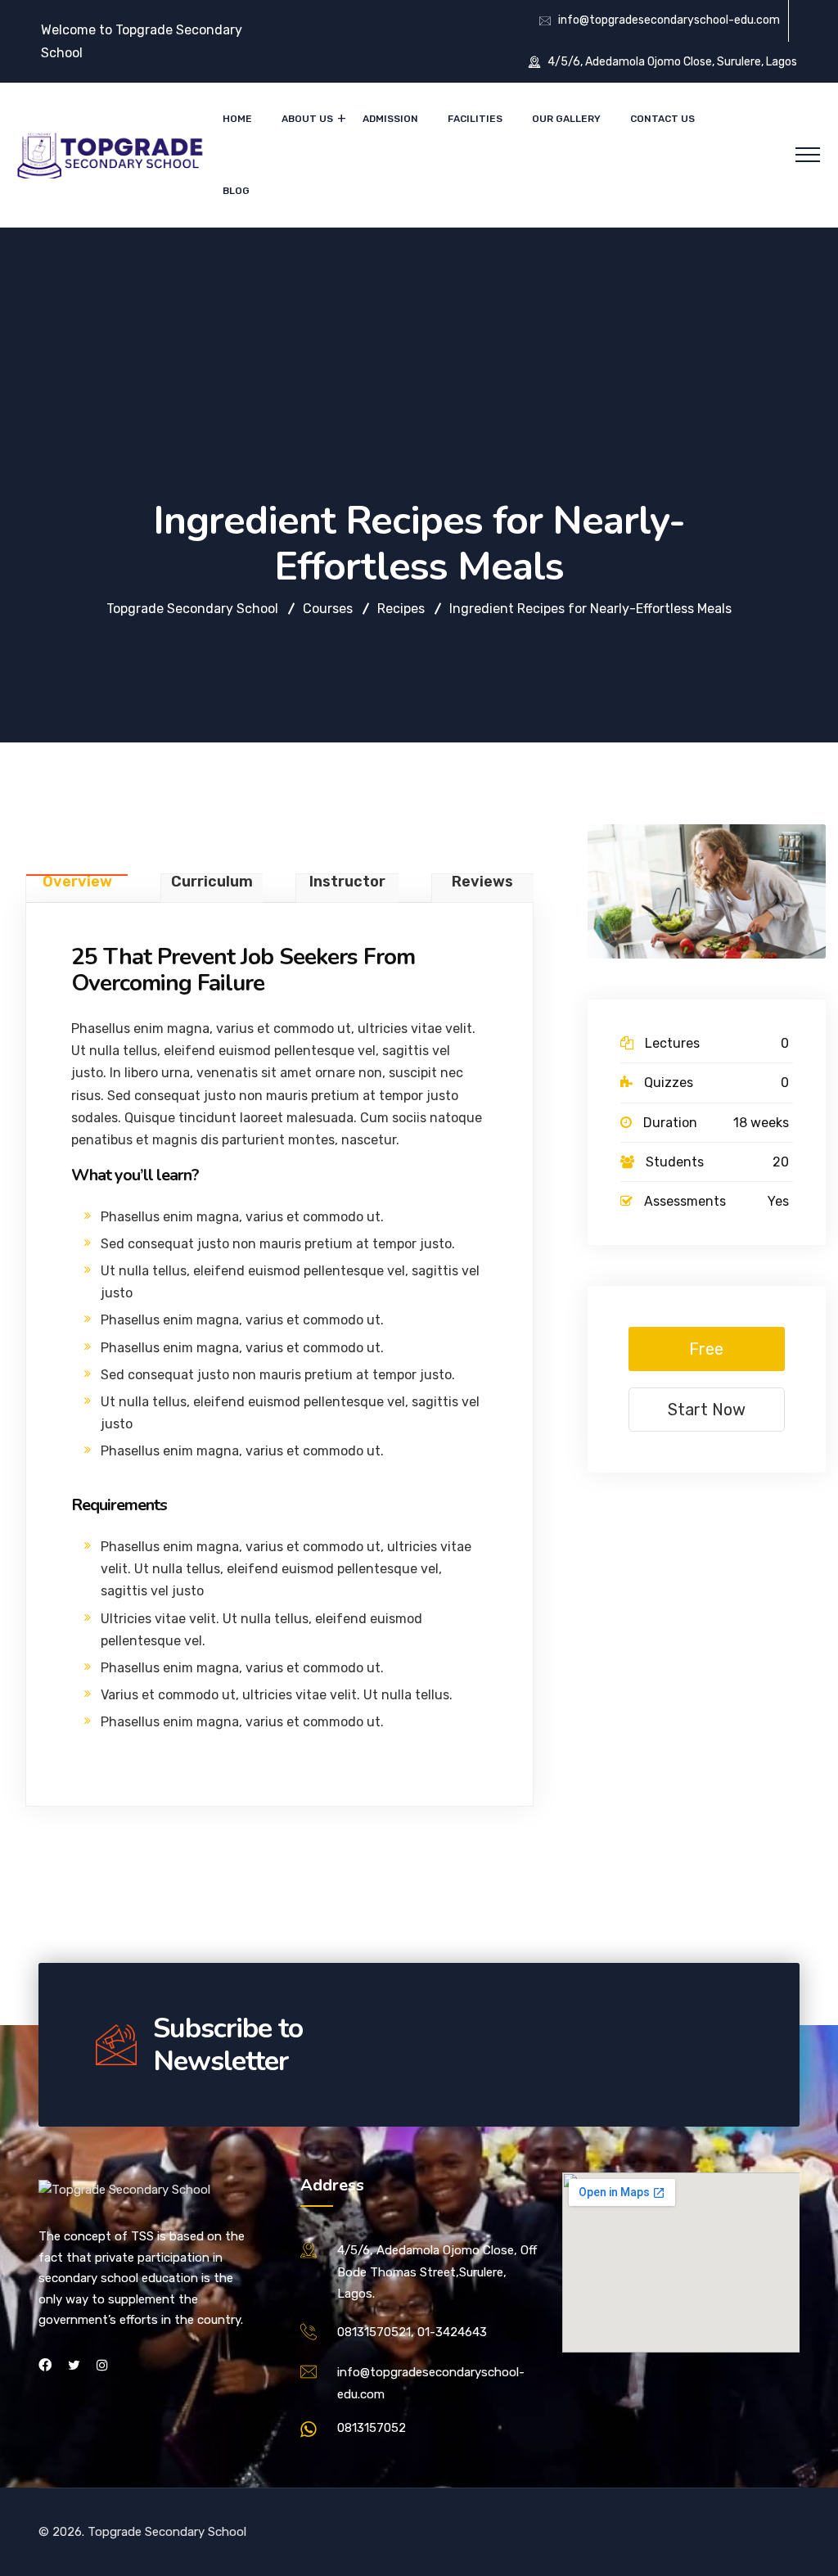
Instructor (347, 882)
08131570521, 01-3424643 (412, 2332)
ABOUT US (307, 119)
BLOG (236, 191)
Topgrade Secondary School (167, 2532)
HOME (237, 119)
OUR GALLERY (566, 119)
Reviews (482, 882)
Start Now (707, 1410)
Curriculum (212, 882)
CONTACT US (662, 119)
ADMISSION (390, 119)
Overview (77, 882)
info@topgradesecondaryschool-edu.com (669, 20)
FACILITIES (475, 119)
